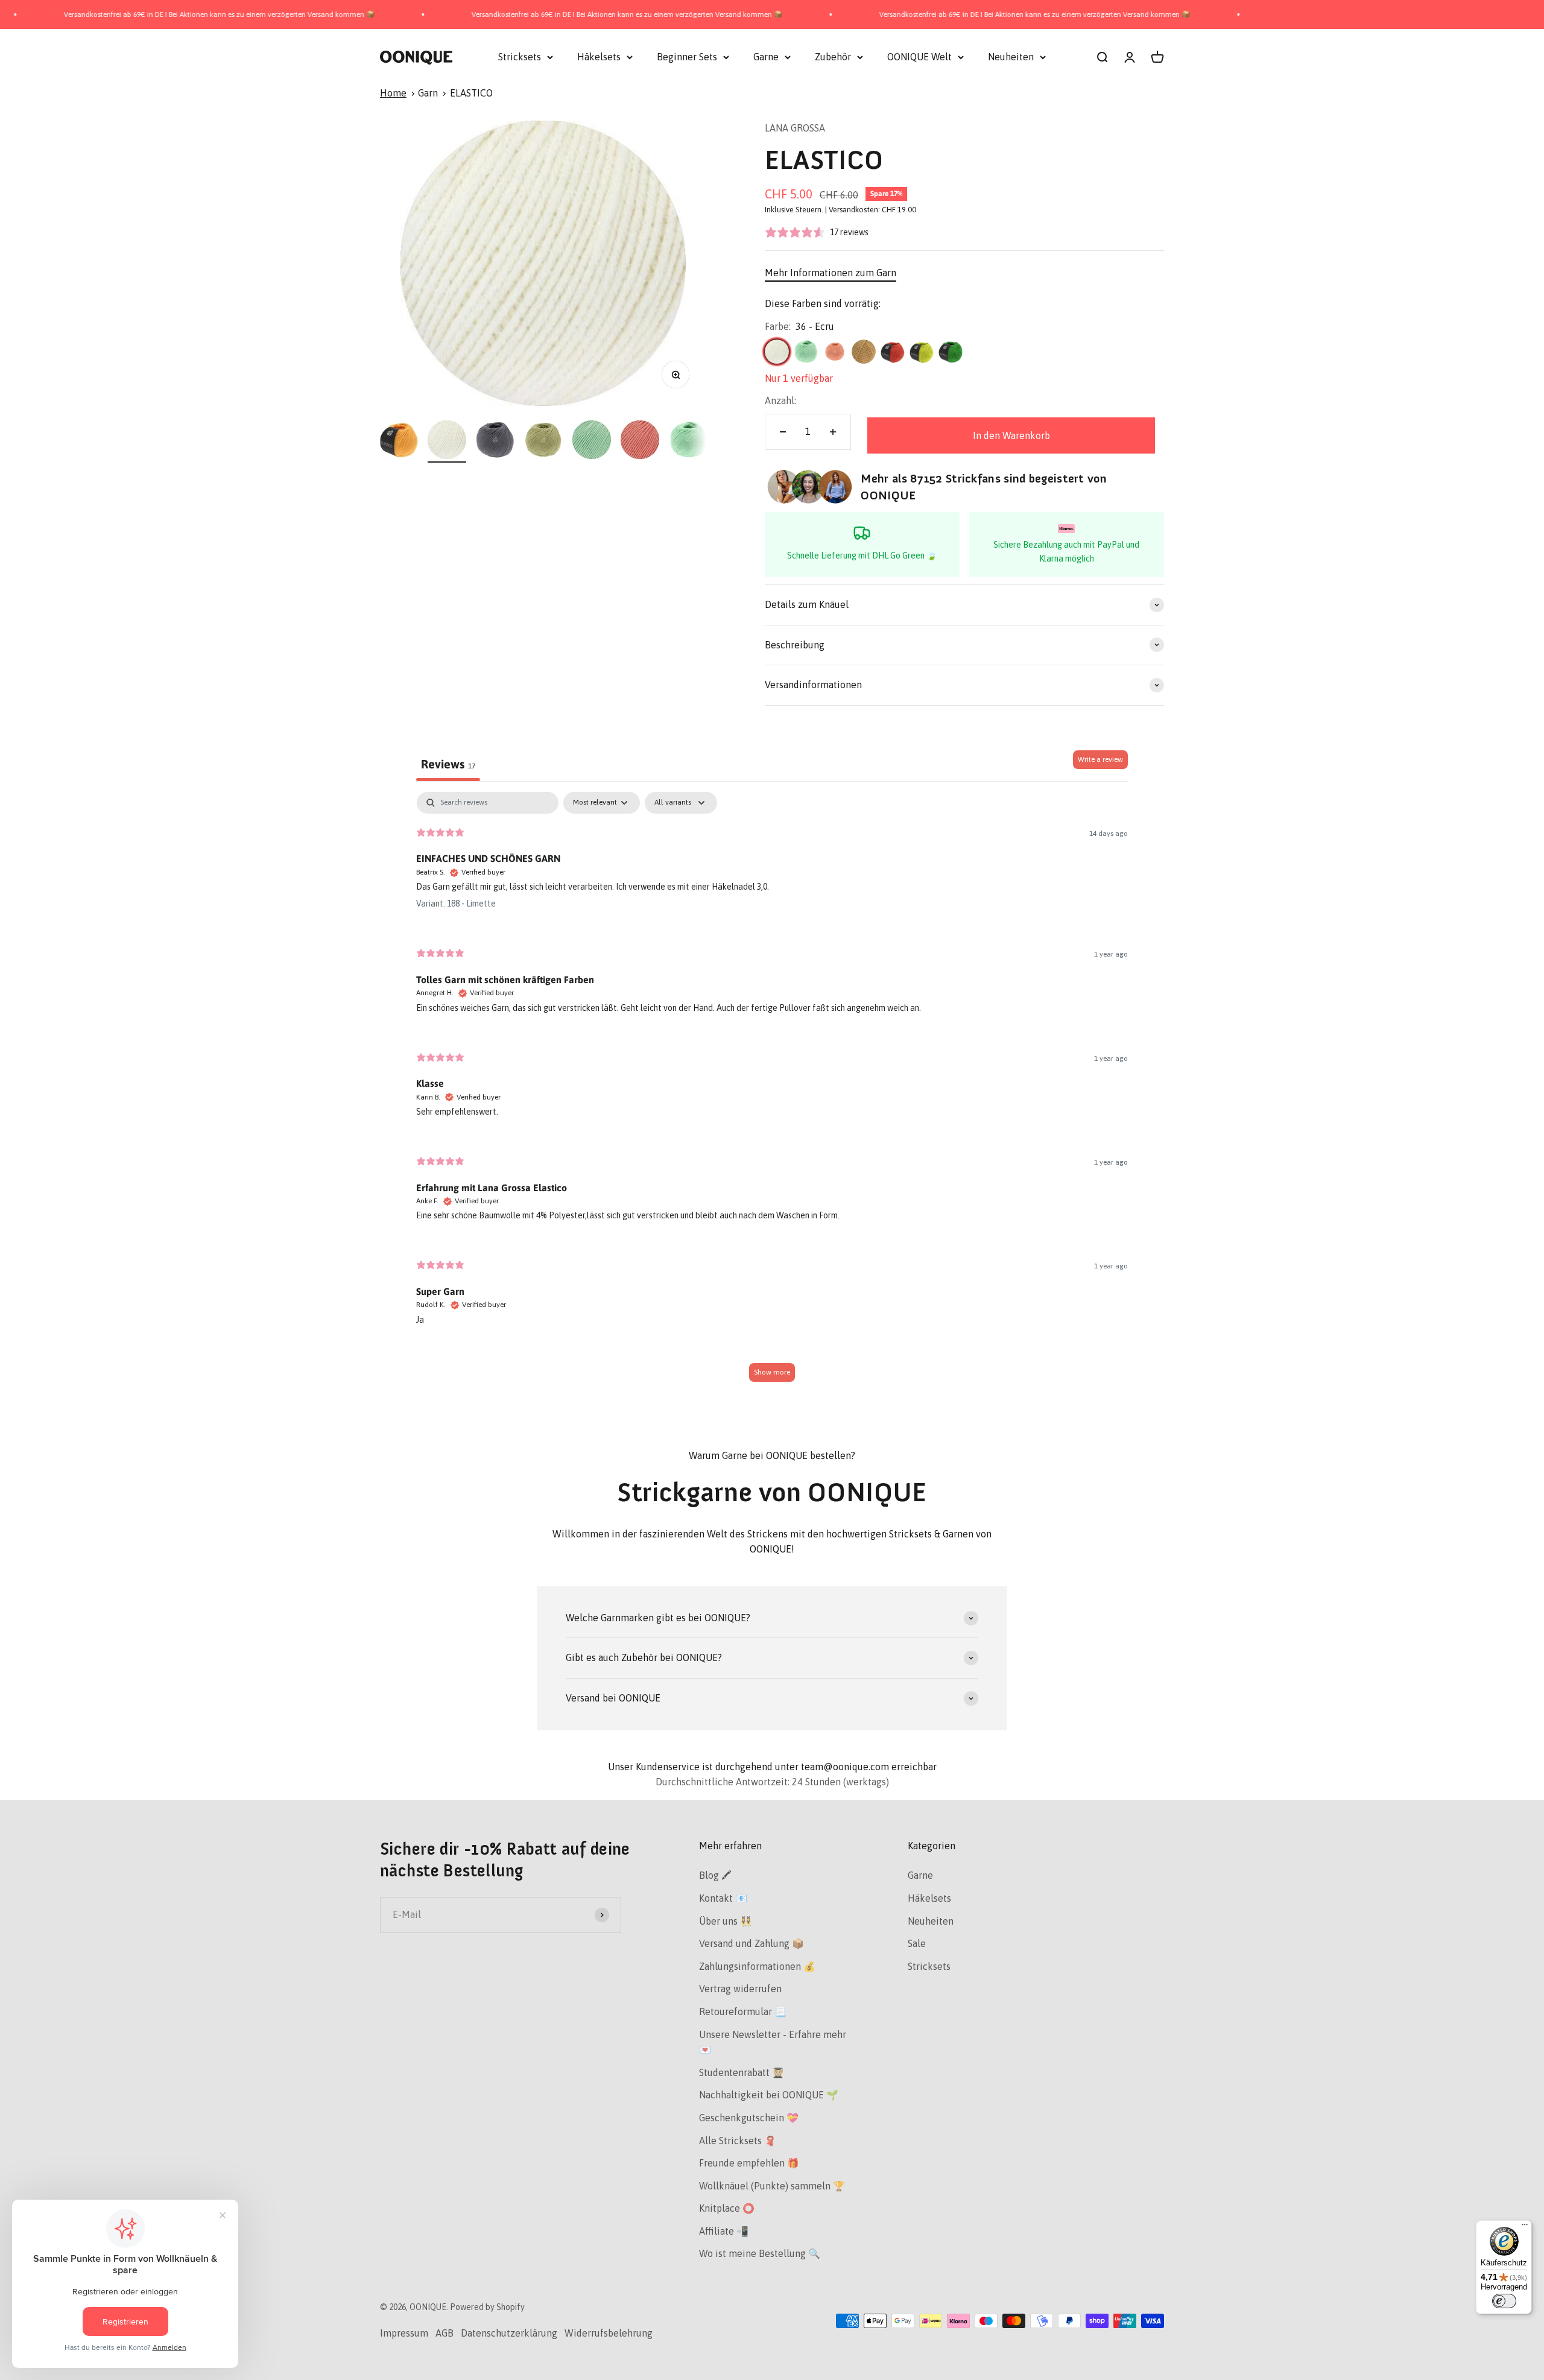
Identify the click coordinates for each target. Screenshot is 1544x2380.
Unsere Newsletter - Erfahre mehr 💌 (773, 2042)
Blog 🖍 (715, 1875)
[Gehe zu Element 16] (543, 442)
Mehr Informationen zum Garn (831, 273)
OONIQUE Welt (919, 57)
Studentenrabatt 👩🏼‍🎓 (742, 2072)
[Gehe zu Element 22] (640, 442)
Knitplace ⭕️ (727, 2208)
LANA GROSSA (795, 128)
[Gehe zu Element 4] (447, 442)
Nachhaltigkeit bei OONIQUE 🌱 (769, 2095)
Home (393, 93)
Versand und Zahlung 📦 (751, 1943)
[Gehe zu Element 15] (495, 442)
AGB (445, 2333)
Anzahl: (780, 400)
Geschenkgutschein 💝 (749, 2118)
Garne (766, 57)
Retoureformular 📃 (743, 2011)
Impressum (404, 2333)
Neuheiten (1011, 57)
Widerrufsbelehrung (609, 2333)
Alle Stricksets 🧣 (738, 2141)
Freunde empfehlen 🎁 (749, 2163)
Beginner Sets (687, 57)
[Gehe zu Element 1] (399, 442)
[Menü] (1525, 2227)
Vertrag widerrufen (740, 1989)
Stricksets (520, 57)
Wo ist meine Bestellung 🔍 (760, 2253)
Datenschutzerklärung (509, 2333)
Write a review (1100, 759)
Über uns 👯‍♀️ (726, 1921)
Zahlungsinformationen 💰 (757, 1966)
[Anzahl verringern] (783, 432)
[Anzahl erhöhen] (833, 432)
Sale (917, 1943)
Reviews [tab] (448, 764)
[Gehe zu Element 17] (592, 442)
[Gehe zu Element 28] (688, 442)
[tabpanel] (772, 1093)
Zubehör (833, 57)
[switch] (1504, 2301)
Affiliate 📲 (724, 2231)
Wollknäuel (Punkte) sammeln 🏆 (772, 2186)
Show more (772, 1372)
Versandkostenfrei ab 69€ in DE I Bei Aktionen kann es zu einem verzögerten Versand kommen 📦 (516, 14)
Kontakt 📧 (723, 1898)
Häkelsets (599, 57)
